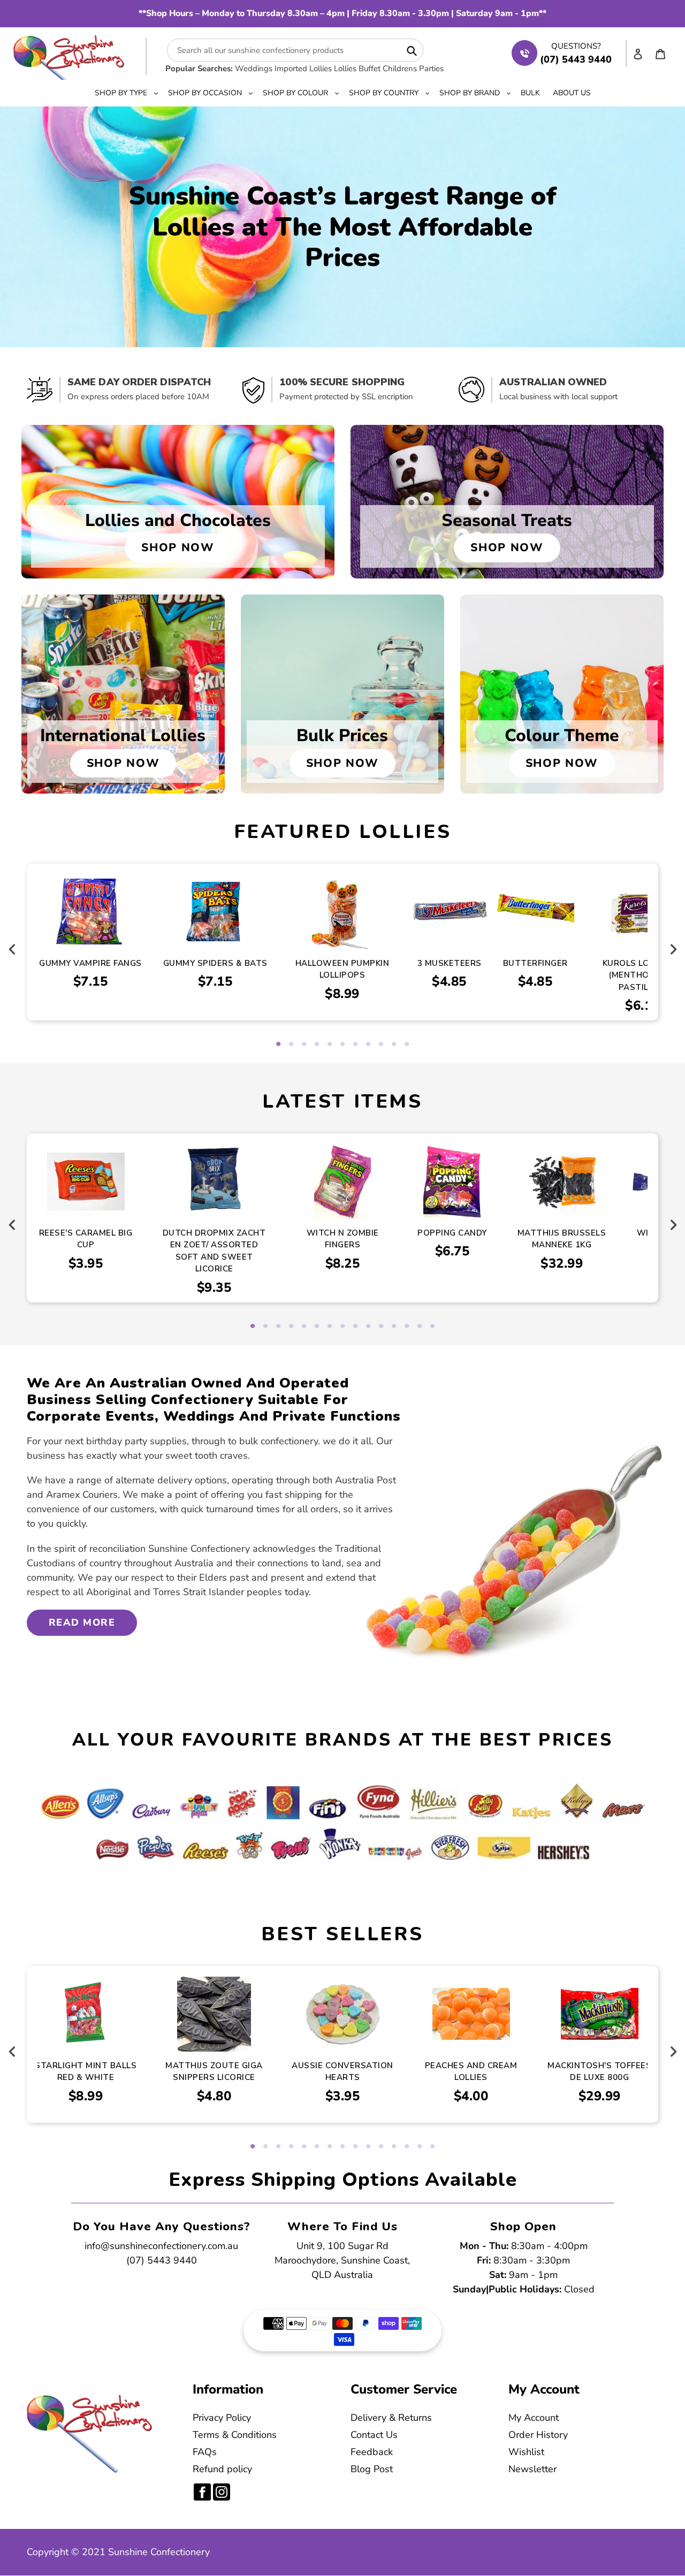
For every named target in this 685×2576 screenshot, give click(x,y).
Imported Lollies (303, 68)
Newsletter (532, 2469)
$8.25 (343, 1263)
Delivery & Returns (391, 2418)
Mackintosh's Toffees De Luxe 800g (599, 2072)
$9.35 (214, 1287)
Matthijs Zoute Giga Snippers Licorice (214, 2072)
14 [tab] (420, 1327)
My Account (534, 2418)
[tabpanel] (342, 942)
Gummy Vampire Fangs (90, 963)
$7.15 (91, 981)
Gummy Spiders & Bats (215, 963)
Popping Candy (452, 1233)
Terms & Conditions (235, 2435)
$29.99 (600, 2096)
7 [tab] (355, 1045)
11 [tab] (407, 1045)
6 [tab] (342, 1045)
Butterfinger (535, 963)
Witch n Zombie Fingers (343, 1239)
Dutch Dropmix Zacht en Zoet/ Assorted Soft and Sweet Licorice (214, 1251)
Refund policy (222, 2469)
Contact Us (374, 2435)
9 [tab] (381, 1045)
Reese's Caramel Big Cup (86, 1239)
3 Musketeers (450, 963)
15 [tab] (432, 1327)
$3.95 (86, 1263)
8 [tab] (368, 1045)
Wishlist (526, 2452)
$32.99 (562, 1263)
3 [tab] (304, 1045)
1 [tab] (278, 1045)
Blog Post (372, 2469)
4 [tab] (317, 1045)
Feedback (372, 2452)
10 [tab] (394, 1045)
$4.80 (214, 2096)
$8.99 (342, 994)
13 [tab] (407, 1327)
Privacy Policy (222, 2418)
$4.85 (449, 981)
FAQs (205, 2452)
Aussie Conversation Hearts (342, 2072)
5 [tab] (330, 1045)
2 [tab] (291, 1045)
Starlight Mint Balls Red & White (86, 2072)
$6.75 (452, 1251)
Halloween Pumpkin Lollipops (342, 969)
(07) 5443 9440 (162, 2260)
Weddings (254, 68)
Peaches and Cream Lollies (471, 2072)
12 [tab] (394, 1327)
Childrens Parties (413, 68)
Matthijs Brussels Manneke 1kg (562, 1239)
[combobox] (295, 50)
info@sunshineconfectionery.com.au (161, 2246)
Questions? (576, 46)
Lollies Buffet (357, 68)
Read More (82, 1622)
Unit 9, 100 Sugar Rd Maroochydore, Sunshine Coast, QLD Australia (342, 2260)
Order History (538, 2435)
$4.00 (471, 2096)
